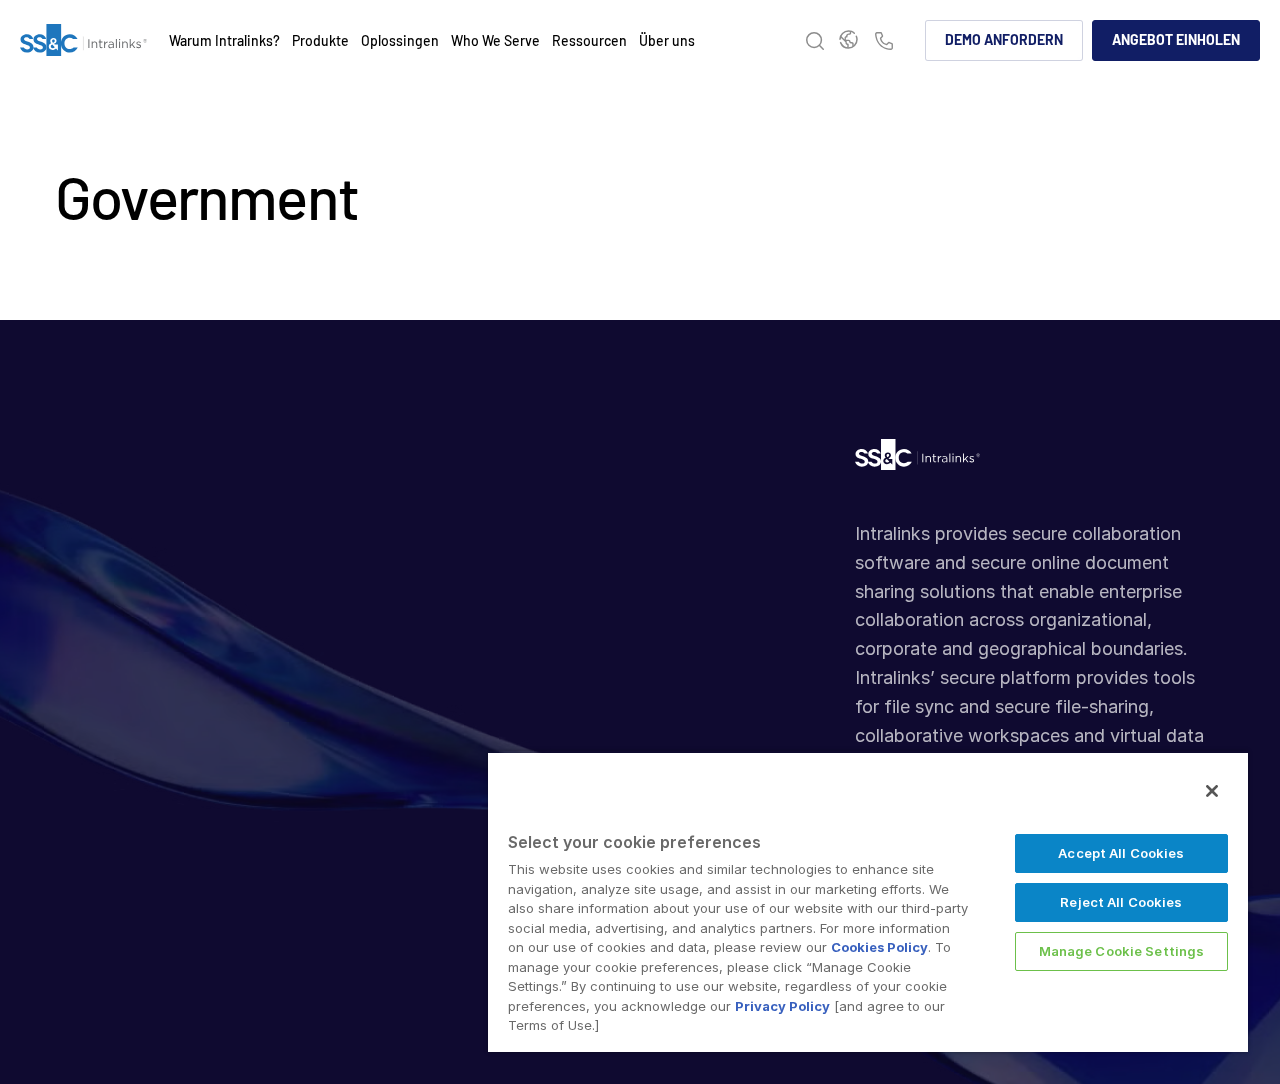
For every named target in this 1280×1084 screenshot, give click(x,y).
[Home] (83, 41)
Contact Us (884, 42)
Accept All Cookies (1121, 853)
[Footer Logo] (917, 459)
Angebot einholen (1176, 39)
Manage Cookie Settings (1122, 951)
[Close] (1212, 791)
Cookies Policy (879, 947)
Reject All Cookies (1121, 902)
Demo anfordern (1004, 39)
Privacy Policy (782, 1006)
